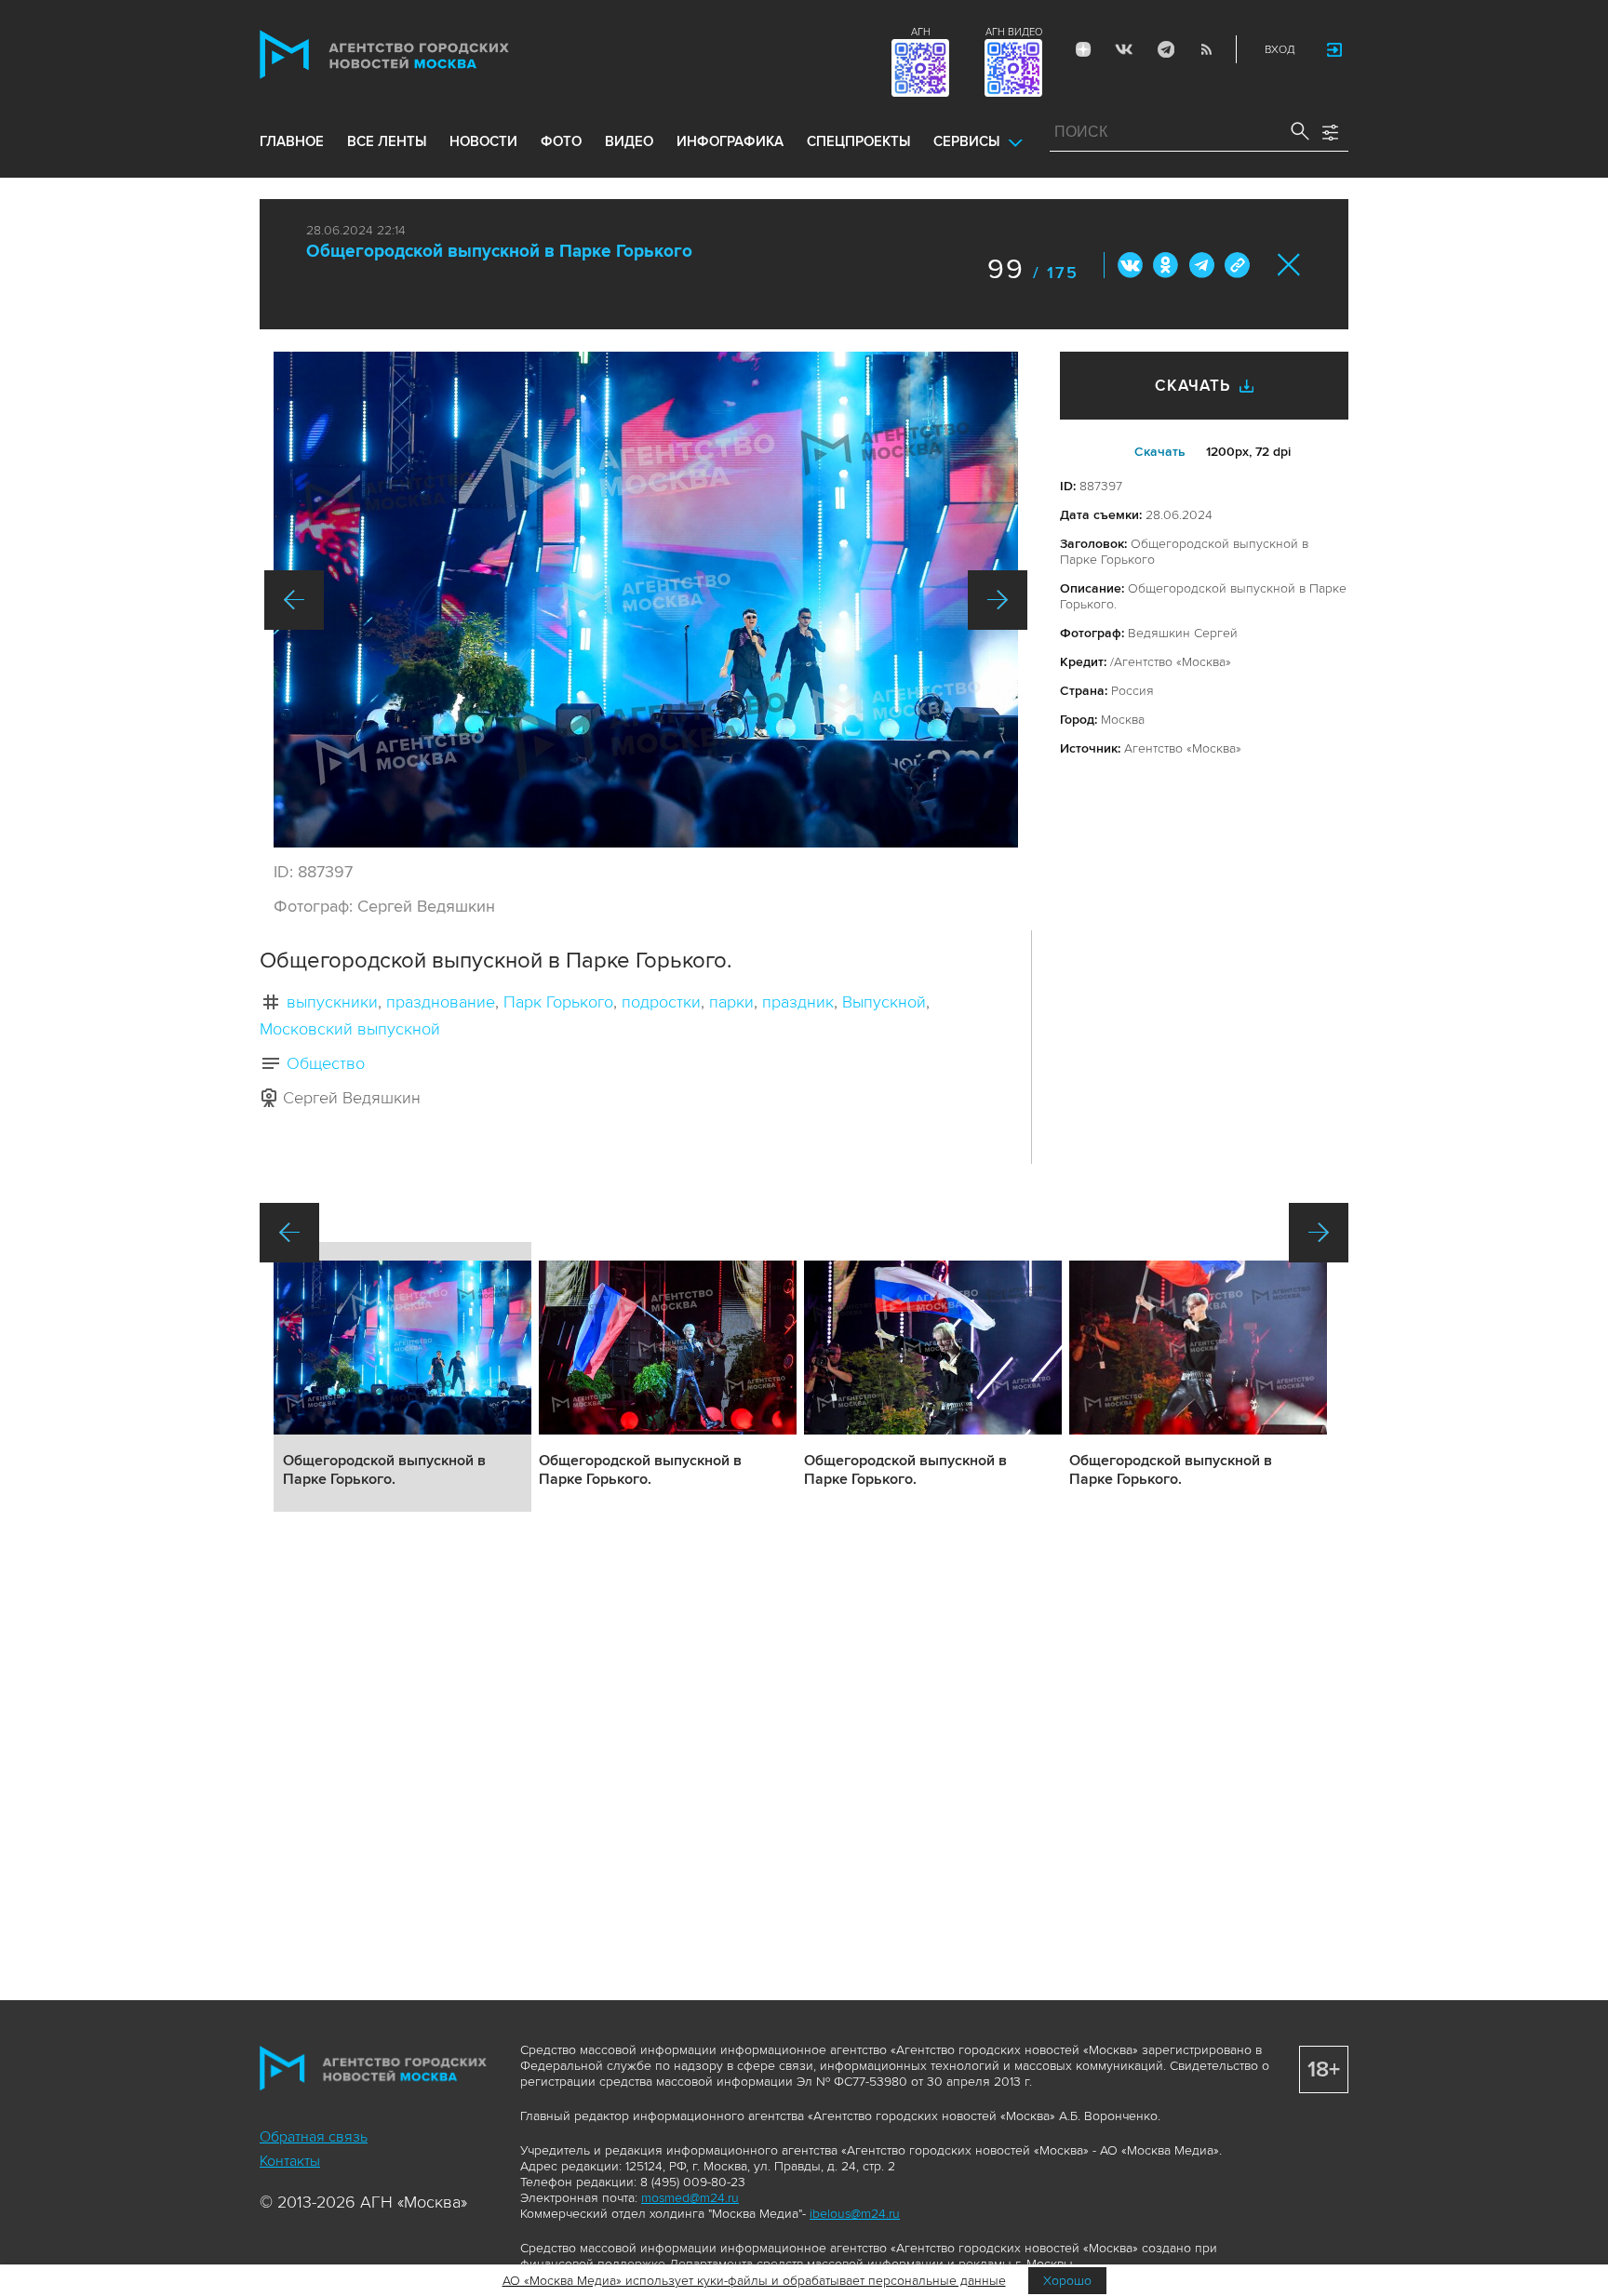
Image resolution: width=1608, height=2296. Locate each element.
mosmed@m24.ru (690, 2198)
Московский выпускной (350, 1029)
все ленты (387, 141)
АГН (921, 32)
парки (731, 1002)
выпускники (332, 1002)
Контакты (290, 2161)
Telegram (1165, 49)
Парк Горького (558, 1002)
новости (483, 141)
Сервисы (966, 141)
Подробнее (402, 1377)
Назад (294, 600)
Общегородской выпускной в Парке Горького (499, 252)
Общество (326, 1063)
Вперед (998, 600)
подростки (661, 1002)
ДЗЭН (1083, 49)
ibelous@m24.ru (855, 2214)
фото (561, 141)
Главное (292, 141)
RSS (1206, 49)
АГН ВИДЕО (1014, 32)
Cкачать (1160, 452)
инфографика (730, 141)
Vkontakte (1124, 49)
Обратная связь (314, 2137)
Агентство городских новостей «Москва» (420, 54)
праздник (798, 1002)
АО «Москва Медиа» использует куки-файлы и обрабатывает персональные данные (754, 2281)
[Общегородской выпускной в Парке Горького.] (646, 600)
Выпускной (884, 1002)
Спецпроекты (858, 141)
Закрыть (1289, 265)
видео (629, 141)
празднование (441, 1002)
